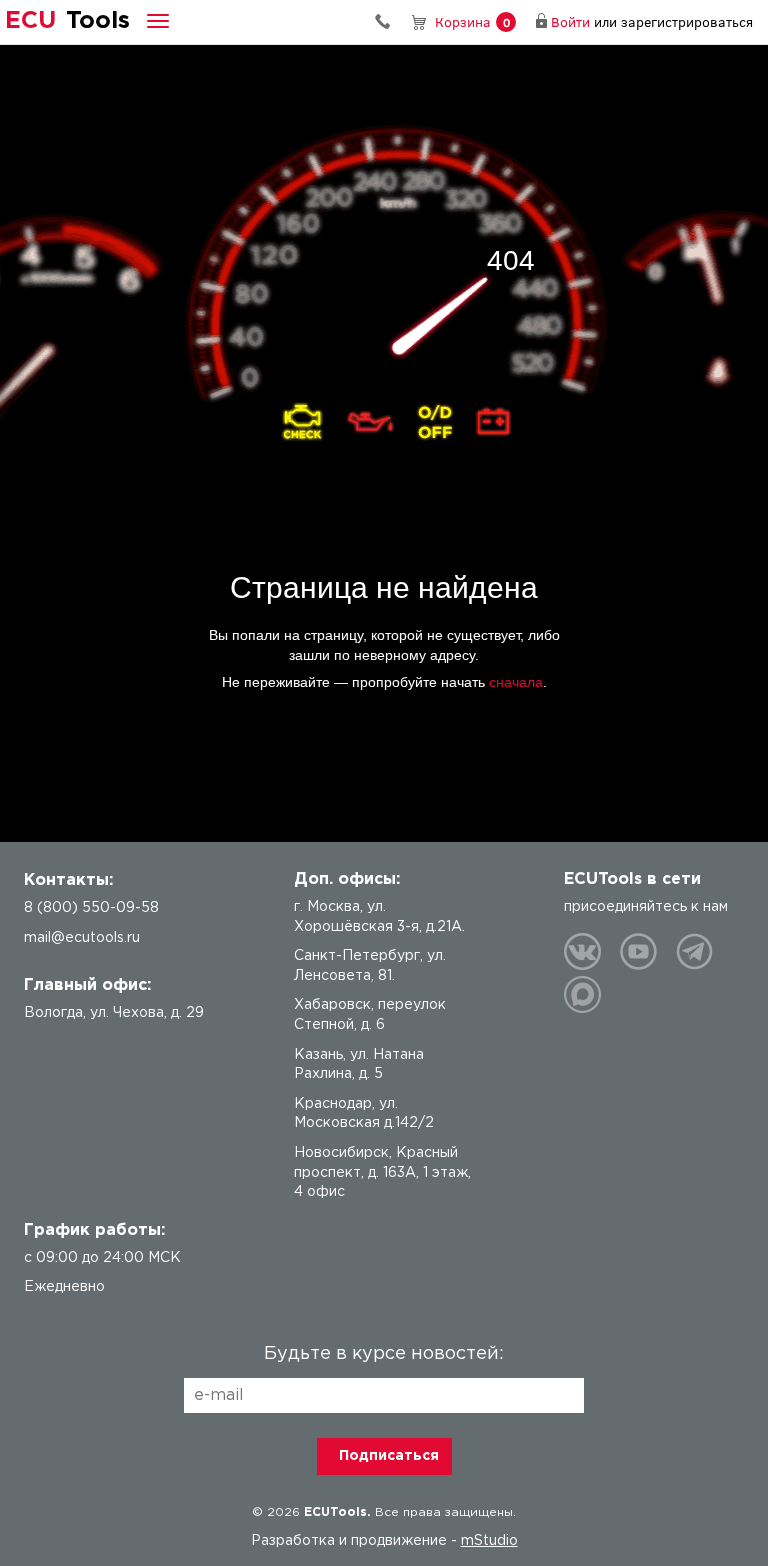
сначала (516, 682)
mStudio (489, 1541)
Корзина (472, 21)
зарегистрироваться (687, 21)
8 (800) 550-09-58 (390, 22)
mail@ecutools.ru (82, 938)
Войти (570, 21)
